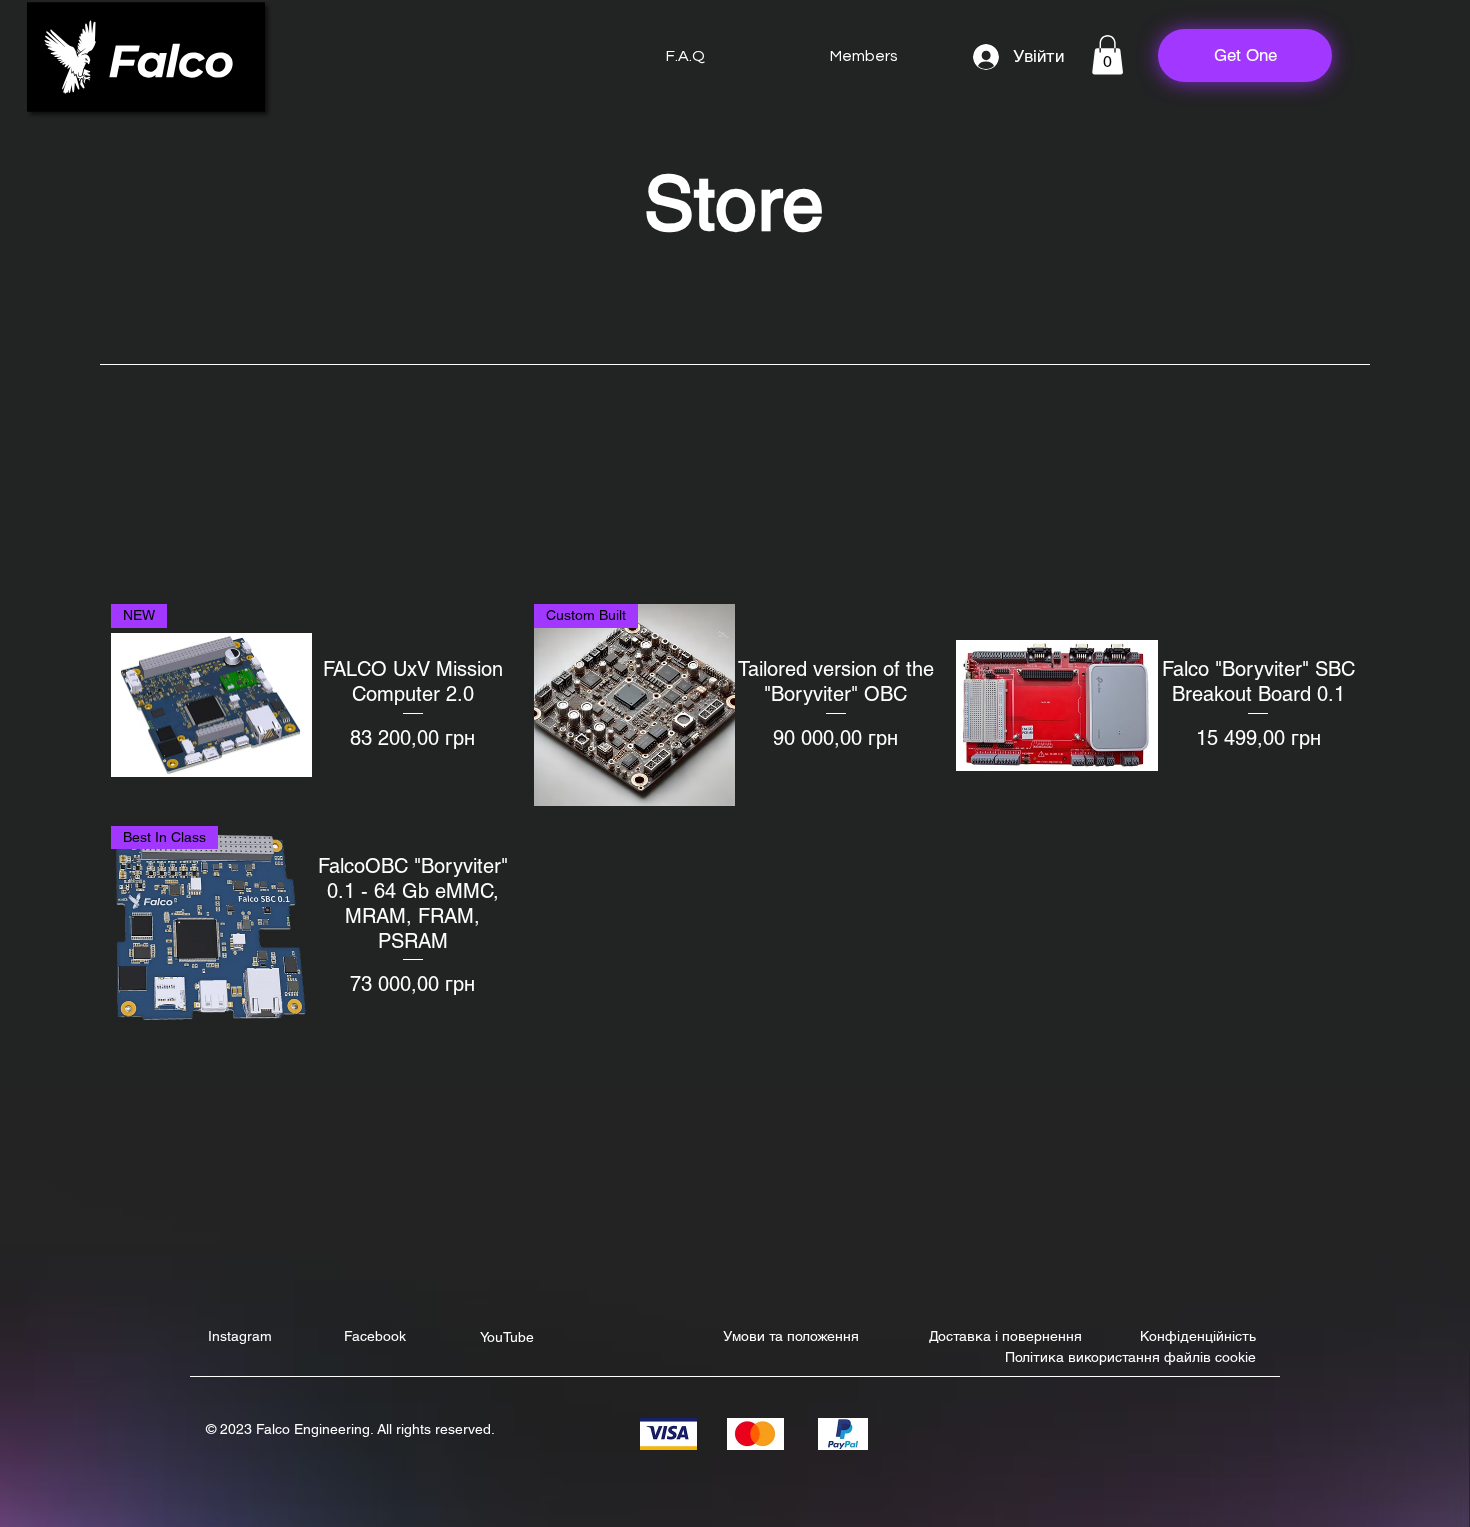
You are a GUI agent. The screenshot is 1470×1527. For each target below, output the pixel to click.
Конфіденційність (1198, 1336)
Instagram (240, 1336)
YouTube (507, 1337)
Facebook (375, 1336)
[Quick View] (1056, 704)
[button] (1107, 54)
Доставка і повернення (1005, 1336)
